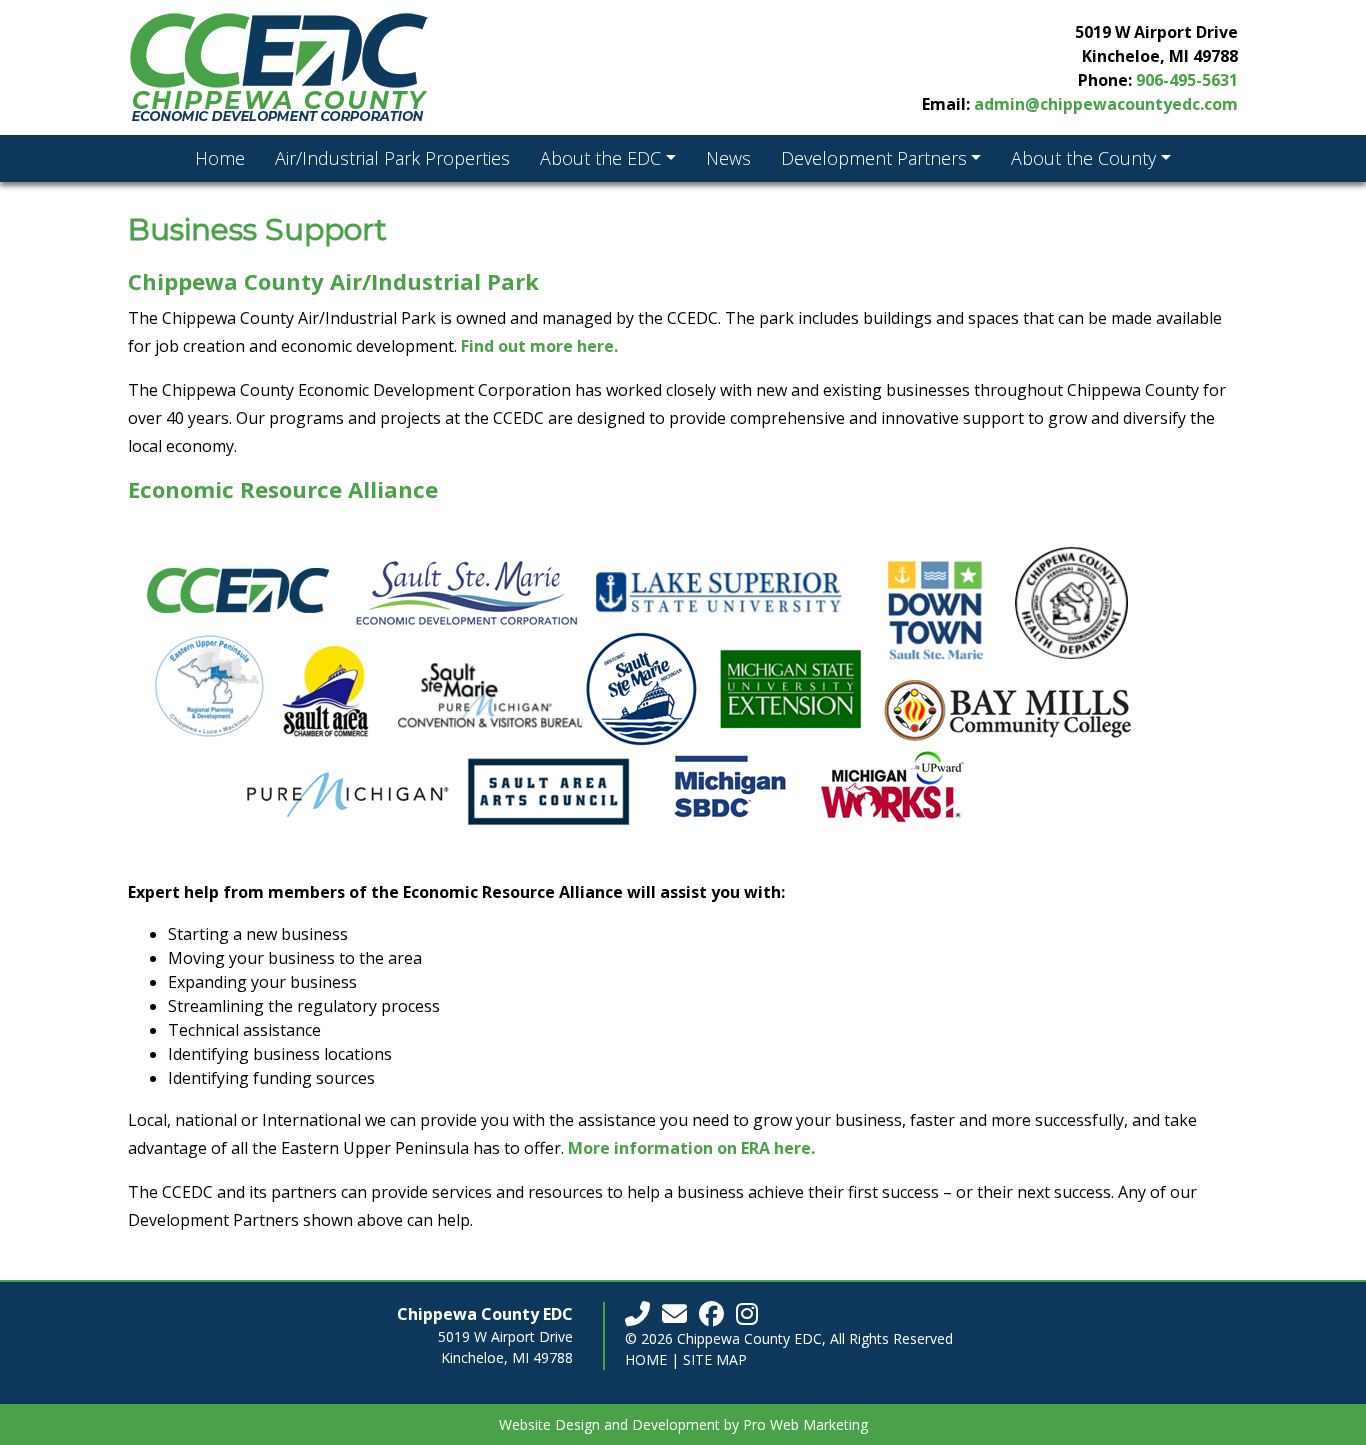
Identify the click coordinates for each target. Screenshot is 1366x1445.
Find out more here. (539, 346)
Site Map (715, 1359)
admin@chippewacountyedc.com (1106, 104)
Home (646, 1359)
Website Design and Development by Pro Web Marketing (683, 1424)
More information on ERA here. (691, 1148)
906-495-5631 (1187, 80)
